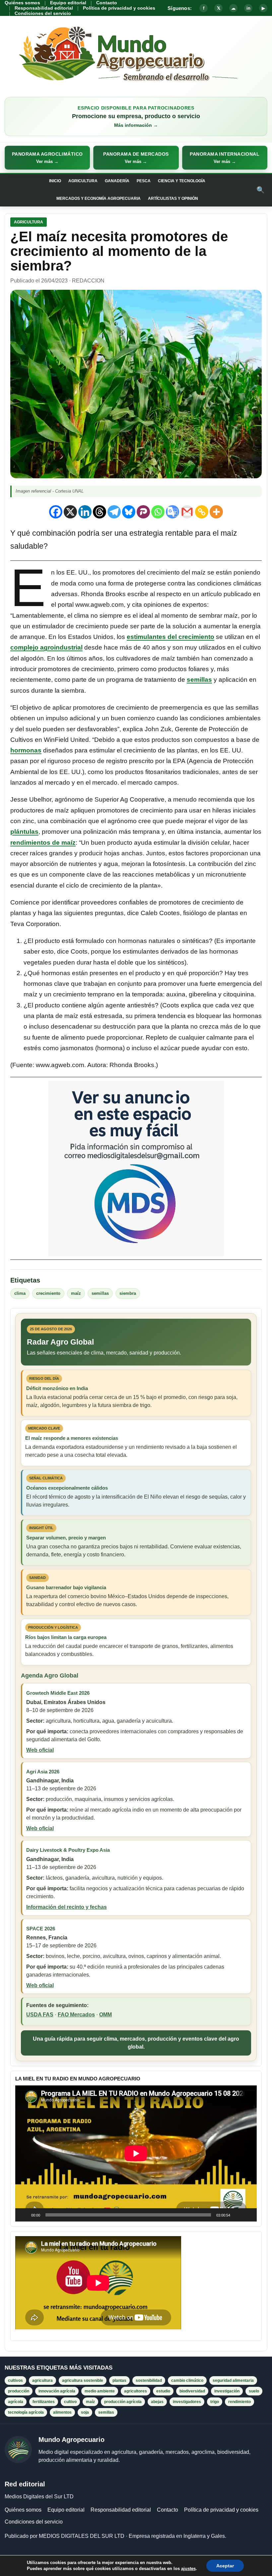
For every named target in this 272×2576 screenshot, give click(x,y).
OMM (105, 2015)
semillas (199, 680)
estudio (163, 2391)
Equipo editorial (68, 3)
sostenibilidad (149, 2381)
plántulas (24, 832)
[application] (136, 2153)
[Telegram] (114, 512)
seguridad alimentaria (233, 2381)
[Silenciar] (238, 2215)
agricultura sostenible (83, 2381)
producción (19, 2391)
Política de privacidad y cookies (119, 8)
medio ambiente (100, 2391)
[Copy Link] (202, 512)
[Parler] (143, 512)
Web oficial (40, 1750)
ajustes (188, 2569)
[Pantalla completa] (248, 2215)
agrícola (16, 2402)
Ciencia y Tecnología (182, 181)
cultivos (15, 2381)
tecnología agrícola (26, 2412)
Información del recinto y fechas (67, 1907)
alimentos (62, 2412)
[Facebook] (56, 512)
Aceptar (225, 2566)
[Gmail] (187, 512)
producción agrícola (123, 2402)
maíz (76, 1293)
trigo (215, 2402)
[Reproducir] (24, 2215)
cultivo (70, 2402)
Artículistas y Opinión (173, 198)
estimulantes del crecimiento (170, 637)
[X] (70, 512)
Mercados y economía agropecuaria (99, 198)
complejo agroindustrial (46, 647)
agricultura (42, 2381)
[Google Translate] (172, 512)
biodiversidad (192, 2391)
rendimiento (239, 2402)
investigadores (187, 2402)
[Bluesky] (129, 512)
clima (20, 1293)
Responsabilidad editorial (44, 8)
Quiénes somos (22, 3)
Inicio (55, 181)
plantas (119, 2381)
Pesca (144, 181)
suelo (254, 2391)
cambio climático (187, 2381)
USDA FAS (40, 2015)
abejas (157, 2402)
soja (85, 2412)
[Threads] (100, 512)
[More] (216, 512)
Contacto (107, 3)
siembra (128, 1293)
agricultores (136, 2391)
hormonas (26, 750)
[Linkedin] (85, 512)
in (248, 8)
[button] (47, 158)
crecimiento (48, 1293)
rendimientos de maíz (43, 843)
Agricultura (83, 181)
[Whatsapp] (158, 512)
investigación (227, 2391)
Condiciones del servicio (43, 13)
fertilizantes (44, 2402)
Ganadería (117, 181)
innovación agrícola (57, 2391)
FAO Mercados (76, 2015)
